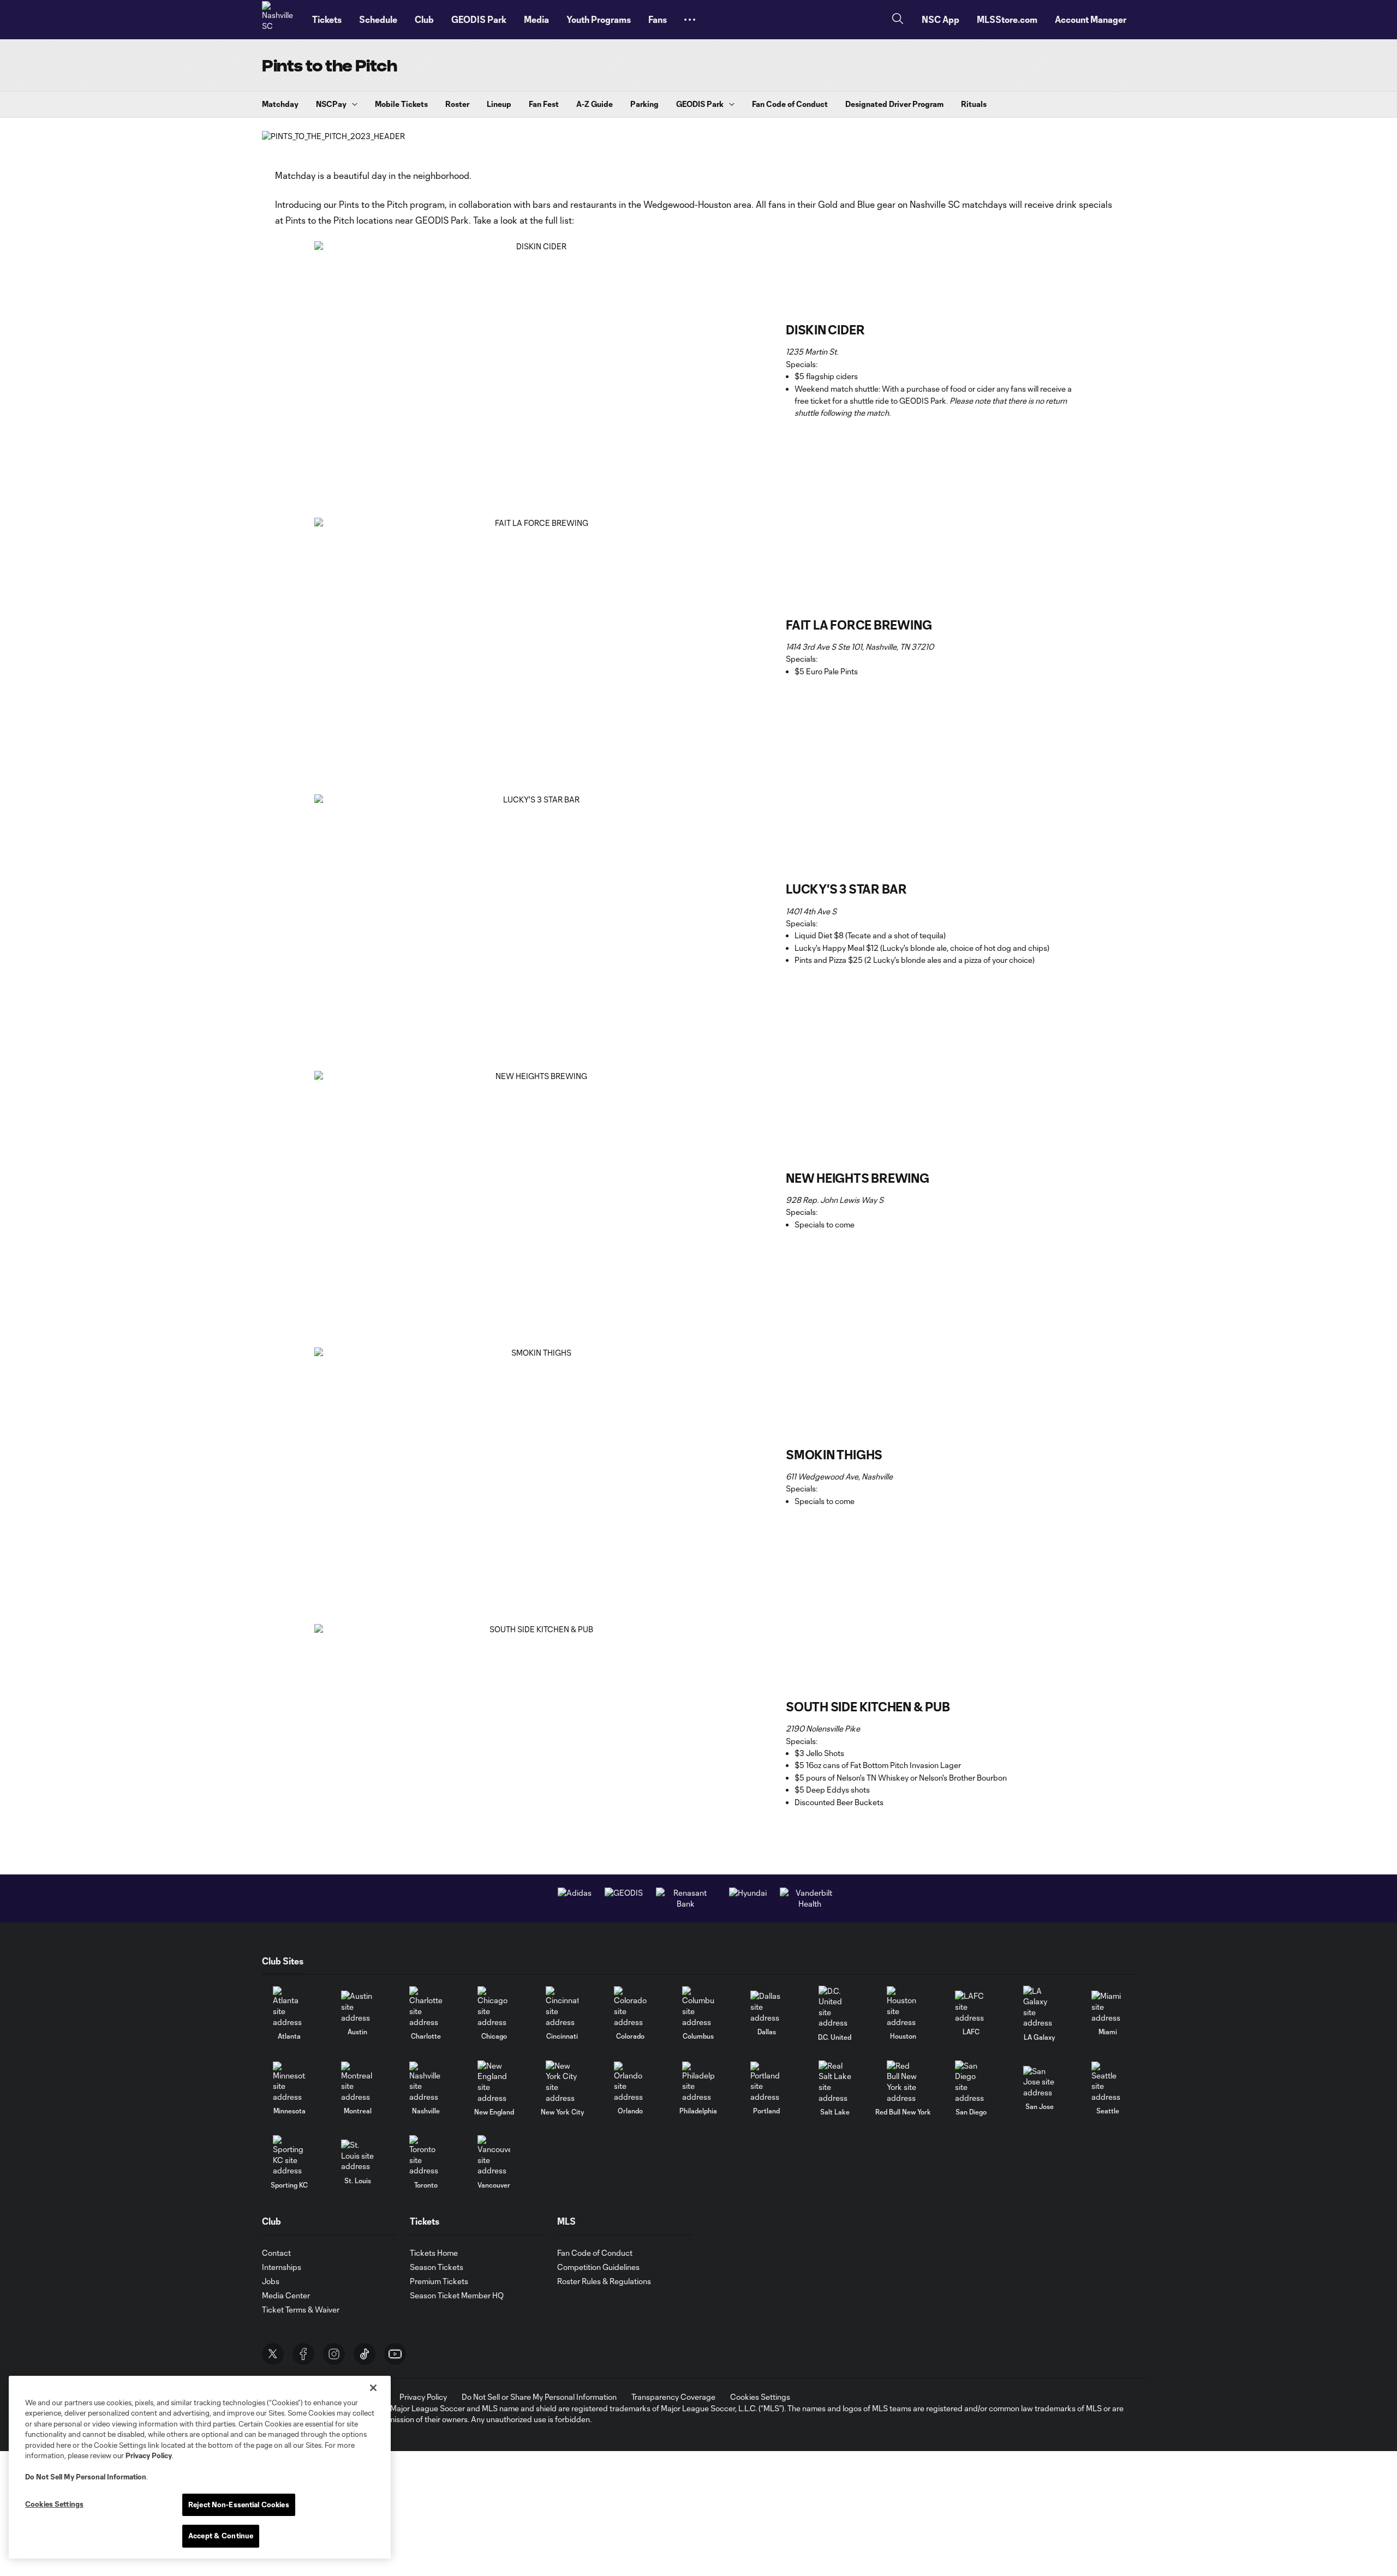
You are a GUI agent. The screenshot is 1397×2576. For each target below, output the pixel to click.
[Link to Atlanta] (289, 2007)
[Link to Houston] (903, 2007)
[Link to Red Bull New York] (903, 2082)
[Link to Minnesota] (289, 2082)
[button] (690, 20)
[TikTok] (365, 2354)
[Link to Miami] (1108, 2007)
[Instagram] (334, 2354)
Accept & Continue (221, 2536)
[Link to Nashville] (426, 2082)
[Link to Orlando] (630, 2082)
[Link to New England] (494, 2082)
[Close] (373, 2388)
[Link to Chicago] (494, 2007)
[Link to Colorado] (630, 2007)
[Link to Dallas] (767, 2007)
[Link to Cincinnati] (562, 2007)
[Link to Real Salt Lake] (835, 2082)
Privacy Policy (149, 2455)
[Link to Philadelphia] (698, 2082)
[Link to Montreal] (357, 2082)
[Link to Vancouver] (494, 2156)
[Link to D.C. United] (835, 2007)
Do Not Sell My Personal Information (86, 2477)
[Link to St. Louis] (357, 2156)
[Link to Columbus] (698, 2007)
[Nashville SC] (280, 20)
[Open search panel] (898, 20)
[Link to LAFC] (971, 2007)
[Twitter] (273, 2354)
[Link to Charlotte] (426, 2007)
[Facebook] (303, 2354)
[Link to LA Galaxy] (1040, 2007)
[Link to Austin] (357, 2007)
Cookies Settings (760, 2397)
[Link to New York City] (562, 2082)
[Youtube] (395, 2354)
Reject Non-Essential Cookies (239, 2505)
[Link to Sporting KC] (289, 2156)
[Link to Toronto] (426, 2156)
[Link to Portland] (767, 2082)
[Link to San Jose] (1040, 2082)
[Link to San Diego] (971, 2082)
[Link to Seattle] (1108, 2082)
